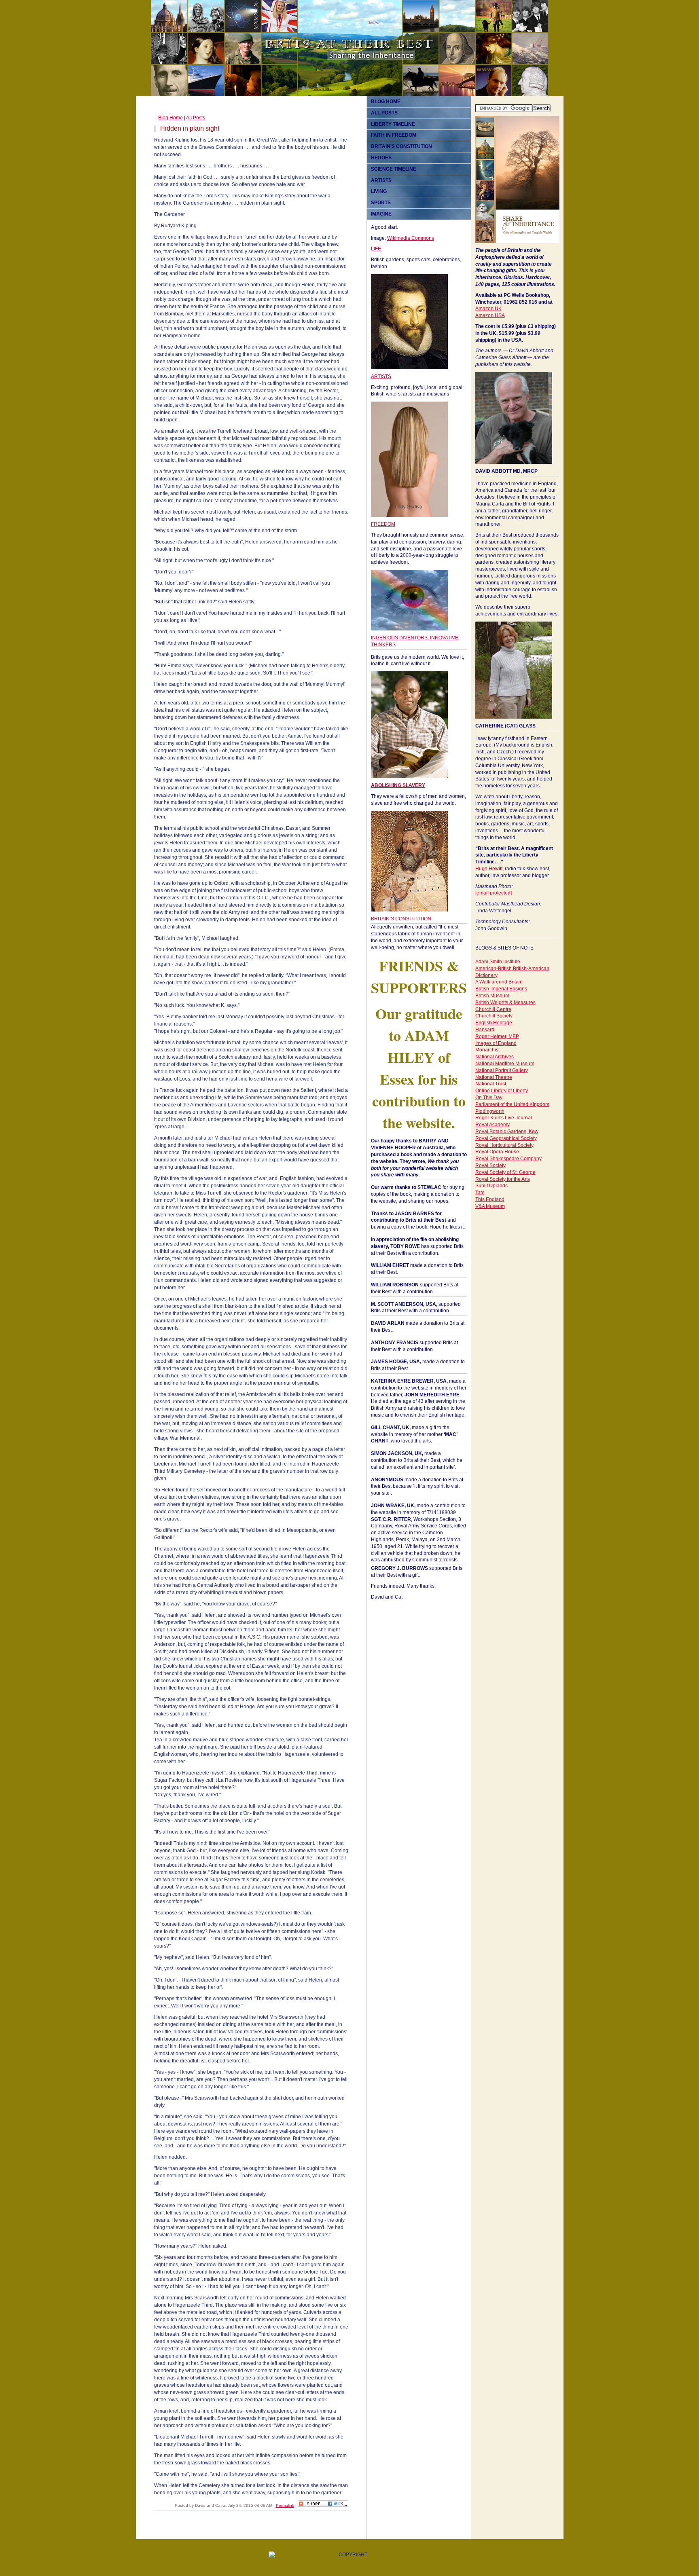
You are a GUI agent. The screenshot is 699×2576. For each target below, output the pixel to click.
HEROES (381, 158)
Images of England (496, 1043)
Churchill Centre (493, 1009)
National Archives (495, 1057)
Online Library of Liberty (502, 1091)
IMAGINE (381, 214)
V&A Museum (490, 1206)
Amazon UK (488, 309)
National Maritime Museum (505, 1064)
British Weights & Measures (505, 1002)
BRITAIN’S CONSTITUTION (401, 146)
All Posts (196, 118)
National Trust (491, 1084)
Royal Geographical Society (506, 1138)
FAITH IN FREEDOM (394, 135)
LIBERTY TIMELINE (393, 124)
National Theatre (494, 1077)
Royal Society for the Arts (503, 1179)
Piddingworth (490, 1111)
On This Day (489, 1098)
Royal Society (490, 1165)
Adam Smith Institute (498, 962)
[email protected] (494, 893)
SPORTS (381, 203)
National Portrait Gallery (502, 1070)
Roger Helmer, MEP (497, 1036)
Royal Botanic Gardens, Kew (507, 1131)
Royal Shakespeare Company (508, 1159)
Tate (480, 1193)
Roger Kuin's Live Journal (504, 1118)
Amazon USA (490, 315)
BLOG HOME (386, 102)
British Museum (492, 996)
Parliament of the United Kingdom (512, 1104)
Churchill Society (494, 1016)
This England (490, 1199)
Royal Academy (492, 1125)
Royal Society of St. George (505, 1172)
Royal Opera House (497, 1152)
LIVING (379, 191)
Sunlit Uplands (491, 1186)
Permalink (285, 2505)
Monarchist (487, 1050)
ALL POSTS (384, 113)
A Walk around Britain (499, 982)
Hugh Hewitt (489, 869)
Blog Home (171, 118)
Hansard (485, 1030)
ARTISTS (381, 180)
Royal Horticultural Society (504, 1145)
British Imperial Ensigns (501, 989)
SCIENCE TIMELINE (394, 169)
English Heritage (494, 1023)
